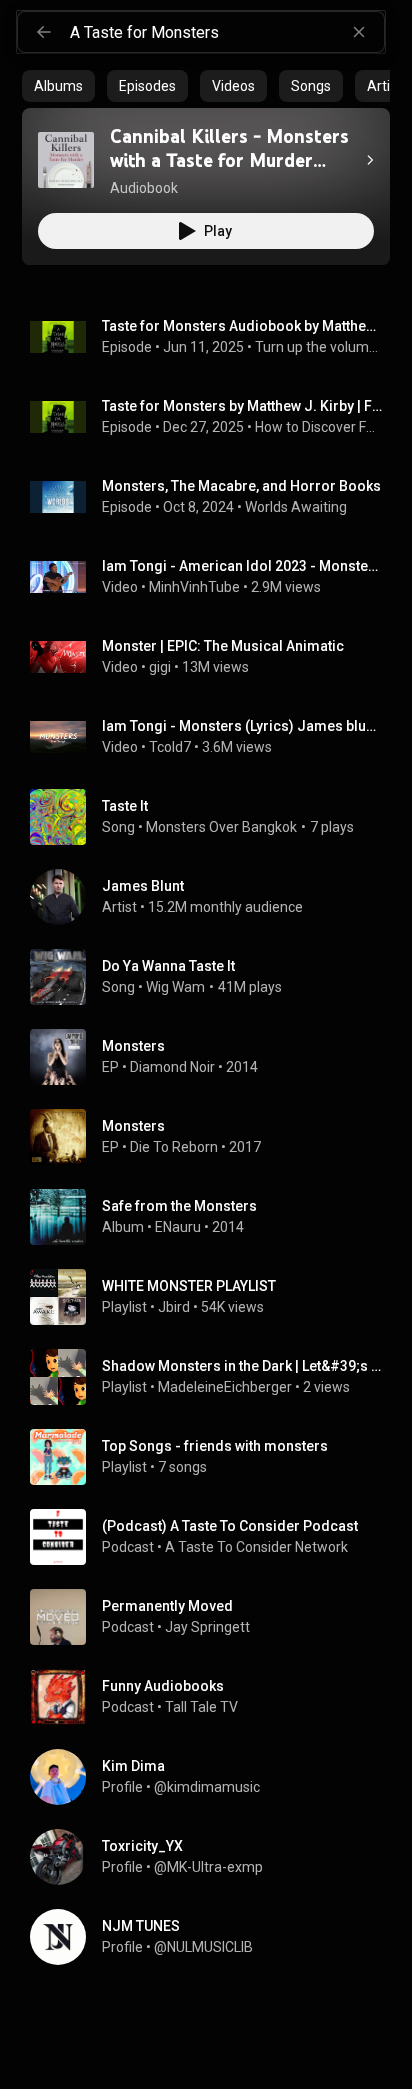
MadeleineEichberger (225, 1387)
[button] (66, 160)
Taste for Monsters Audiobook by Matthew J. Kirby (242, 326)
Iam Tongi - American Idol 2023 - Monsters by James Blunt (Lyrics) (242, 566)
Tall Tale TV (201, 1707)
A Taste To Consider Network (256, 1547)
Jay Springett (207, 1627)
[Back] (44, 32)
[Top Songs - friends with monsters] (214, 1457)
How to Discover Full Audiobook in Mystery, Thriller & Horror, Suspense (319, 427)
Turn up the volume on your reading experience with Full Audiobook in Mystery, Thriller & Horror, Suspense (319, 347)
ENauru (178, 1227)
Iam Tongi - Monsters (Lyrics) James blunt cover (242, 726)
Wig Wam (175, 987)
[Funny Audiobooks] (214, 1697)
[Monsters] (214, 1057)
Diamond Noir (172, 1067)
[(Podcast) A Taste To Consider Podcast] (214, 1537)
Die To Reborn (174, 1147)
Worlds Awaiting (296, 507)
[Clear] (359, 32)
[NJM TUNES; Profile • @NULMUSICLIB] (214, 1937)
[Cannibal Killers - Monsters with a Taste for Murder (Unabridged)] (66, 160)
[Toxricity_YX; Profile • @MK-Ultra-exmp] (214, 1857)
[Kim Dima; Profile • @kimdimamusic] (214, 1777)
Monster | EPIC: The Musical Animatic (223, 646)
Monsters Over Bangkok (221, 827)
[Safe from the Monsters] (214, 1217)
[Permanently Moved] (214, 1617)
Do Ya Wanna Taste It (168, 966)
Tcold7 (170, 747)
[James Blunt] (214, 897)
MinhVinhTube (194, 587)
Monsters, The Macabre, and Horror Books (241, 486)
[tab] (58, 86)
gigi (160, 667)
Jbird (174, 1307)
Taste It (125, 806)
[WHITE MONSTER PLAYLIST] (214, 1297)
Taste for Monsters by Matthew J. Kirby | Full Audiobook (242, 406)
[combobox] (227, 32)
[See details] (370, 160)
